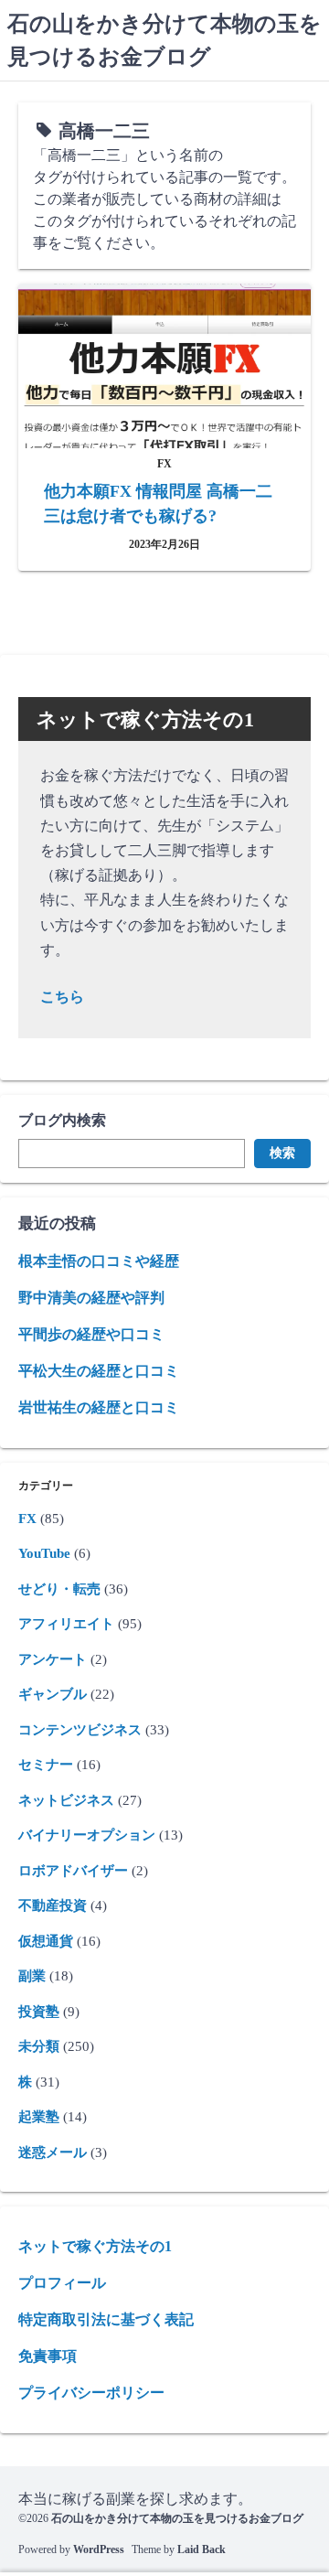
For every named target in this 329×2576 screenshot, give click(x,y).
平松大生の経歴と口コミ (99, 1371)
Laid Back (202, 2549)
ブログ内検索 (62, 1120)
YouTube (44, 1553)
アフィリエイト (66, 1624)
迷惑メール (53, 2152)
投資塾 (39, 2012)
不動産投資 (53, 1905)
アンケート (53, 1659)
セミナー (46, 1765)
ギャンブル (53, 1694)
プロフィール (62, 2283)
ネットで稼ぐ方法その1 (95, 2246)
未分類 (39, 2046)
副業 (32, 1976)
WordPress (99, 2549)
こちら (62, 997)
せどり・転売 (59, 1589)
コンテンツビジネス (80, 1730)
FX (27, 1519)
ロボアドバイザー (73, 1871)
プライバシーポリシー (91, 2393)
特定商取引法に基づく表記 (106, 2319)
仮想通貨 (46, 1941)
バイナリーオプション (87, 1835)
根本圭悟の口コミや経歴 (99, 1261)
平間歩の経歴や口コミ (91, 1334)
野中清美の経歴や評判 (91, 1298)
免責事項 (48, 2356)
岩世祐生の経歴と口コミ (99, 1407)
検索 (282, 1153)
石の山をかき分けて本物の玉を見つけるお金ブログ (177, 2518)
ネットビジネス (66, 1800)
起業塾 (39, 2117)
